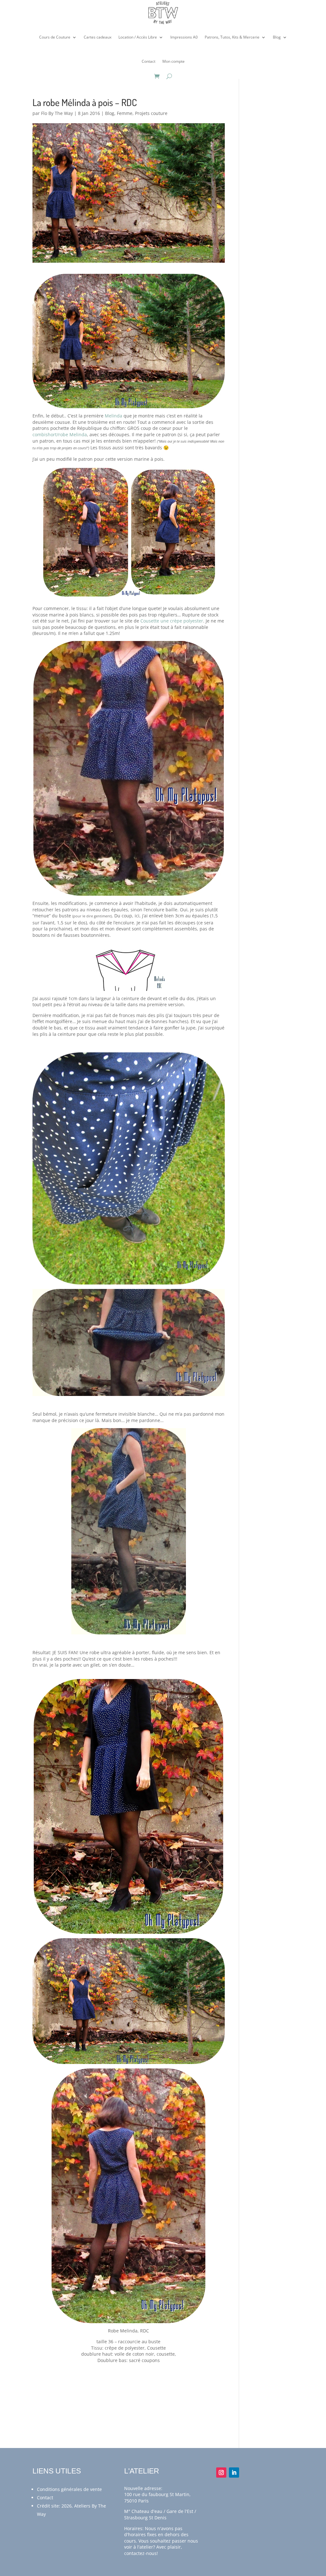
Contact (149, 61)
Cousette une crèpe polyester (171, 621)
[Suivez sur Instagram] (221, 2473)
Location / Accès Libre (138, 37)
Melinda (113, 416)
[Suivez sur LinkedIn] (234, 2473)
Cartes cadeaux (98, 37)
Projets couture (151, 113)
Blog (277, 37)
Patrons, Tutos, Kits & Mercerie (232, 37)
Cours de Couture (55, 37)
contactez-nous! (141, 2553)
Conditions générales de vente (69, 2489)
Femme (125, 113)
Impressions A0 (184, 37)
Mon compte (174, 61)
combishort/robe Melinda (60, 434)
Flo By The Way (57, 113)
